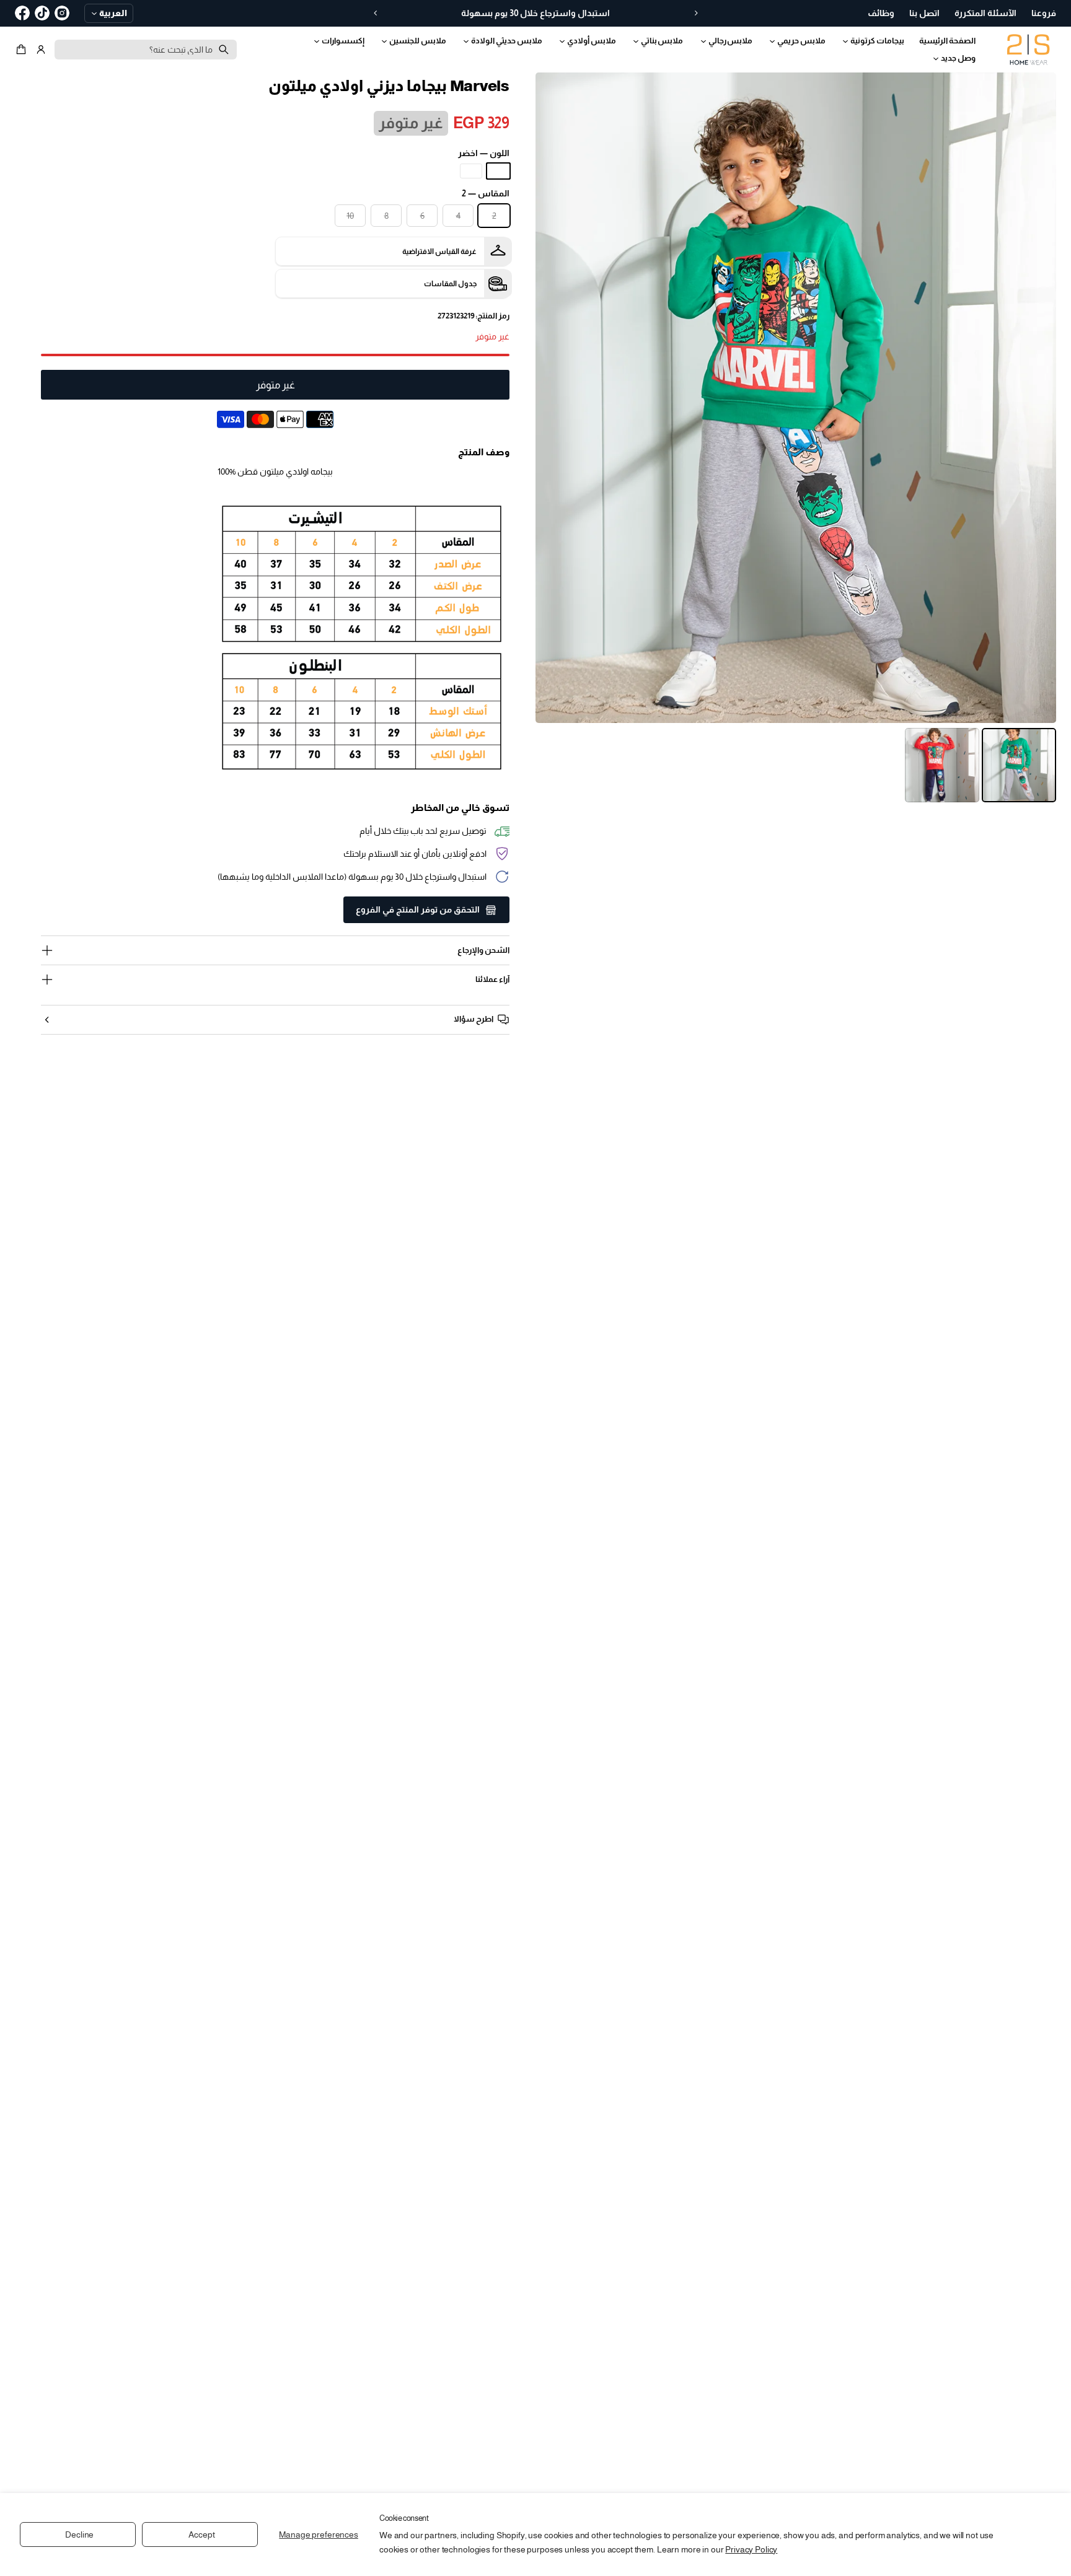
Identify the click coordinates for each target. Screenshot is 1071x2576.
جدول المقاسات (450, 284)
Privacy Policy (751, 2549)
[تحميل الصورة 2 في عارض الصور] (942, 765)
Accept (201, 2534)
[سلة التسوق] (23, 50)
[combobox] (146, 50)
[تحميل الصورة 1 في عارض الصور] (1019, 765)
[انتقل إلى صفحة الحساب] (41, 50)
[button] (23, 50)
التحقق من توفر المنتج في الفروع (418, 909)
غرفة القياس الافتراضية (439, 252)
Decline (79, 2534)
